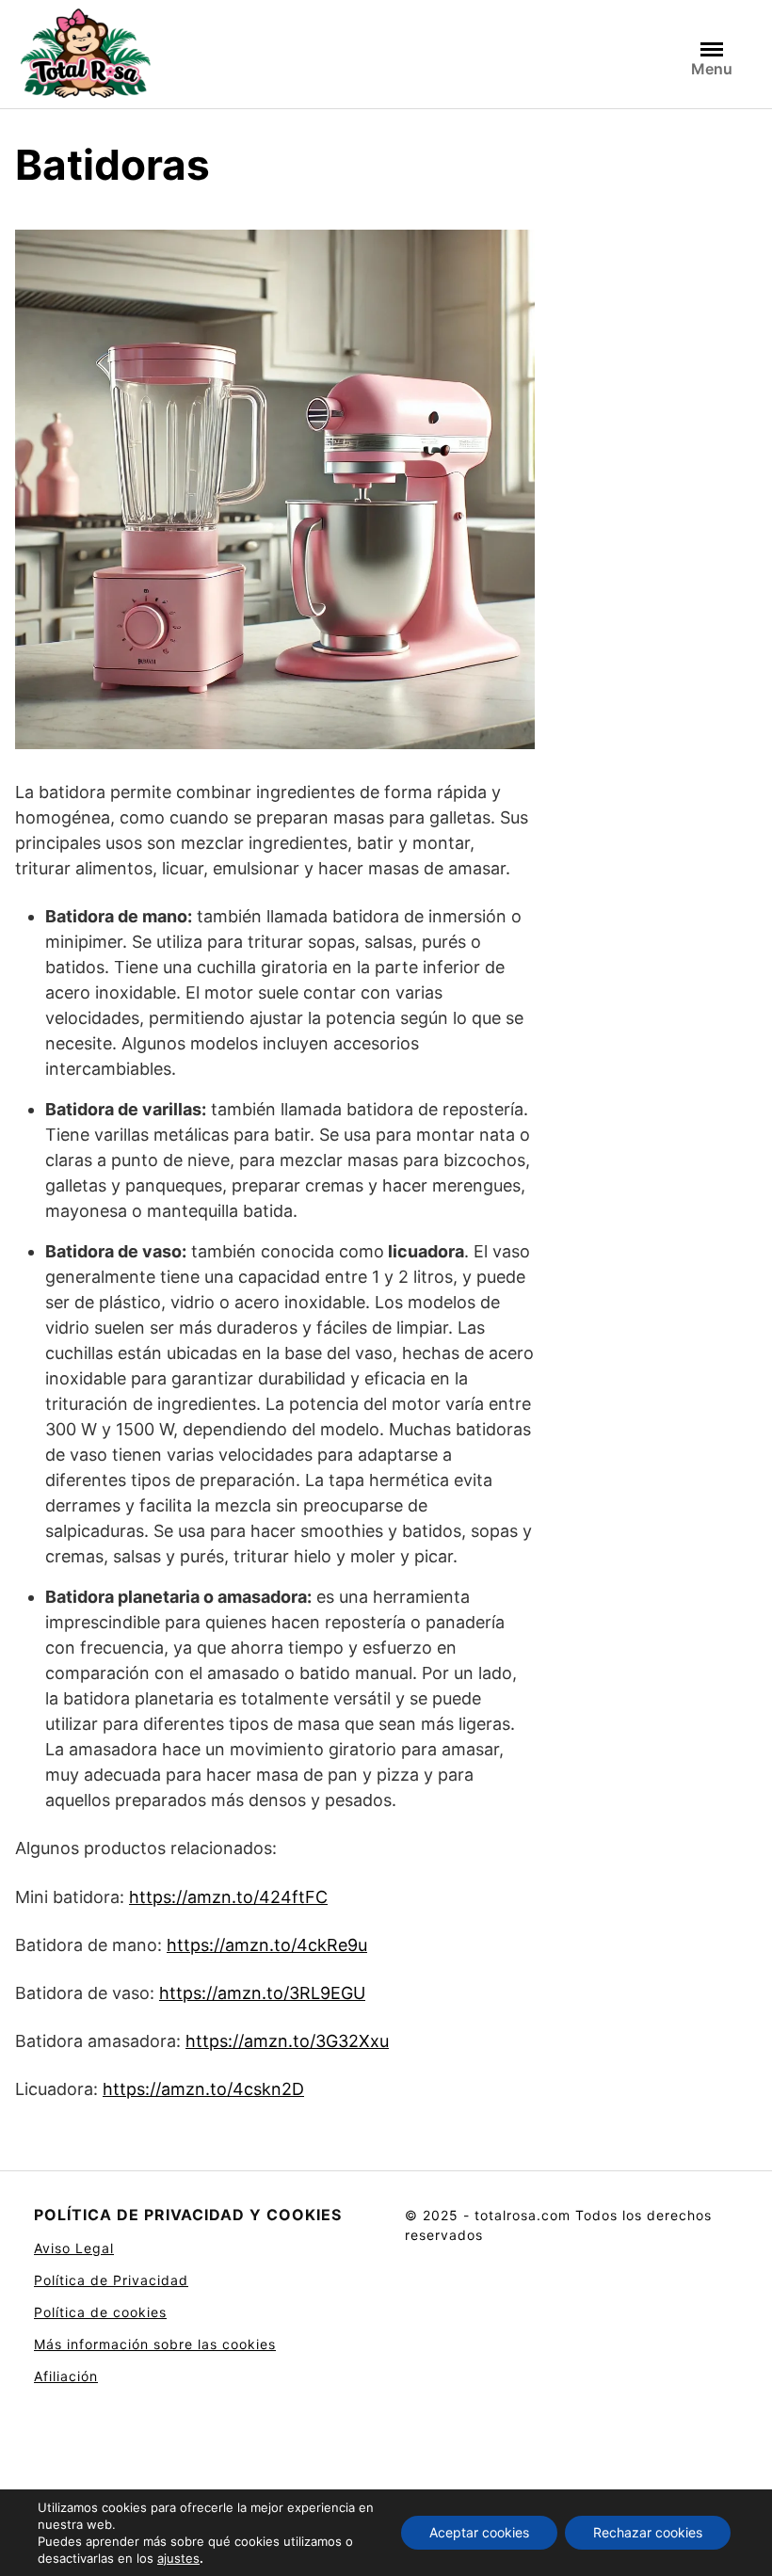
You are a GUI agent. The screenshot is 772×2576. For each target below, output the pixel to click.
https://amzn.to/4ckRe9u (267, 1945)
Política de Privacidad (111, 2280)
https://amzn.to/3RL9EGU (262, 1993)
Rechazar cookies (648, 2532)
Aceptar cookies (479, 2532)
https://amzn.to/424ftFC (228, 1897)
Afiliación (66, 2376)
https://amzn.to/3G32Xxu (287, 2041)
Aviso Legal (74, 2248)
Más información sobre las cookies (155, 2344)
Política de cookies (100, 2312)
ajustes (178, 2558)
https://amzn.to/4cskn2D (203, 2089)
